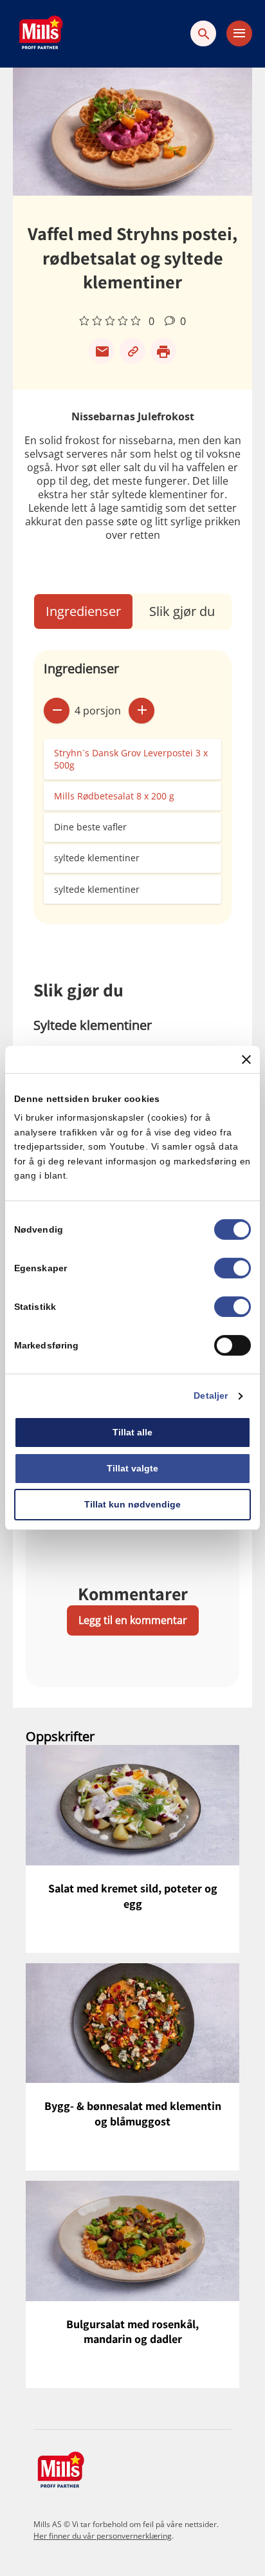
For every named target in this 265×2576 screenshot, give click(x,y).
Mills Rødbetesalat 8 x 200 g (114, 796)
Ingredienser (83, 611)
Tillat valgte (132, 1468)
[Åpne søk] (203, 33)
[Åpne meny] (239, 33)
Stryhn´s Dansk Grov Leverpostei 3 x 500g (131, 759)
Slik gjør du (182, 611)
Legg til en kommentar (133, 1620)
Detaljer (211, 1396)
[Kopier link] (132, 351)
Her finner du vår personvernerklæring (103, 2536)
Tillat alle (132, 1433)
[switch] (233, 1269)
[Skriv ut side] (163, 351)
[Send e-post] (102, 351)
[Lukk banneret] (246, 1059)
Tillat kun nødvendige (132, 1504)
